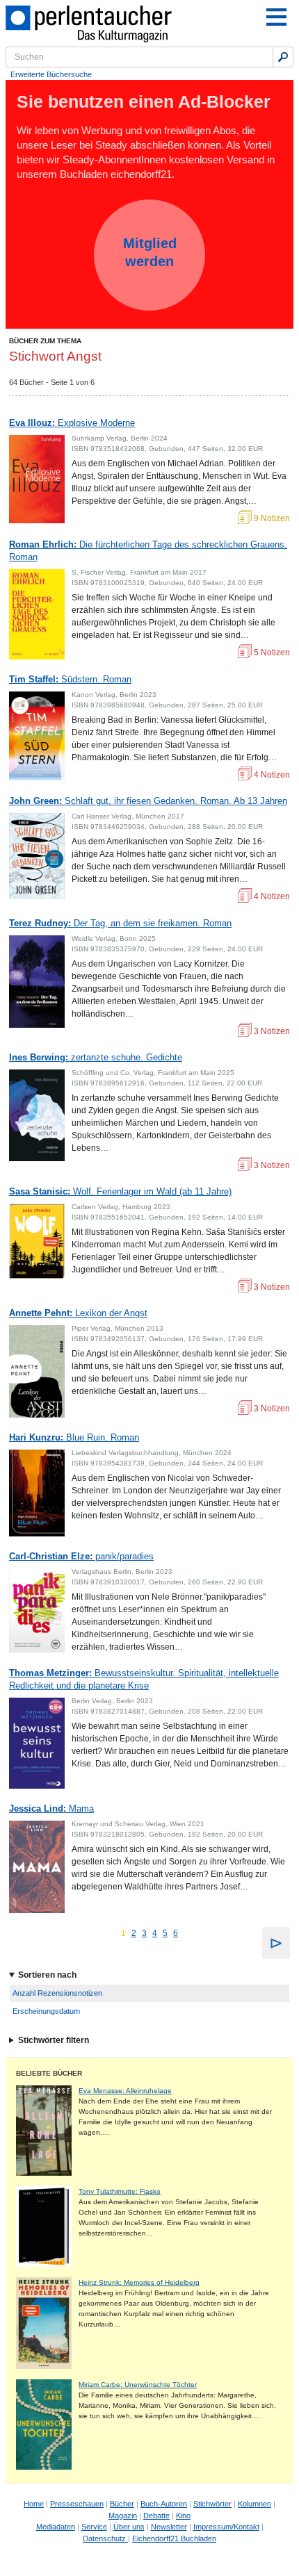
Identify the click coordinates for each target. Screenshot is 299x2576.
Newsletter (169, 2527)
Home (34, 2504)
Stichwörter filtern (54, 2040)
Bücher (122, 2504)
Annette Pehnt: (78, 1313)
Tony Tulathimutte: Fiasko (120, 2191)
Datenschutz (105, 2538)
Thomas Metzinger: (144, 1679)
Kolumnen (254, 2504)
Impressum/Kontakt (226, 2527)
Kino (183, 2516)
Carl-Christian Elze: (81, 1556)
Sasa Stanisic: (120, 1191)
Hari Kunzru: (74, 1437)
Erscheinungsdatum (46, 2011)
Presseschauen (77, 2504)
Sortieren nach (47, 1975)
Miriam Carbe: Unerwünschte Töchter (138, 2385)
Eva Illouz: (72, 423)
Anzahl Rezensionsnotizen (57, 1993)
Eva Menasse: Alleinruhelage (125, 2091)
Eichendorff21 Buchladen (174, 2538)
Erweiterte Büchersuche (51, 74)
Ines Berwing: (96, 1057)
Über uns (129, 2527)
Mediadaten (56, 2527)
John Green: (148, 801)
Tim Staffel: (70, 679)
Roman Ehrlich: (148, 551)
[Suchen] (283, 57)
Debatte (156, 2516)
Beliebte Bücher (49, 2073)
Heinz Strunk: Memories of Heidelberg (139, 2282)
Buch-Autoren (164, 2504)
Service (94, 2527)
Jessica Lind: (51, 1808)
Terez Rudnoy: (120, 923)
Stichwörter (212, 2504)
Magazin (123, 2516)
